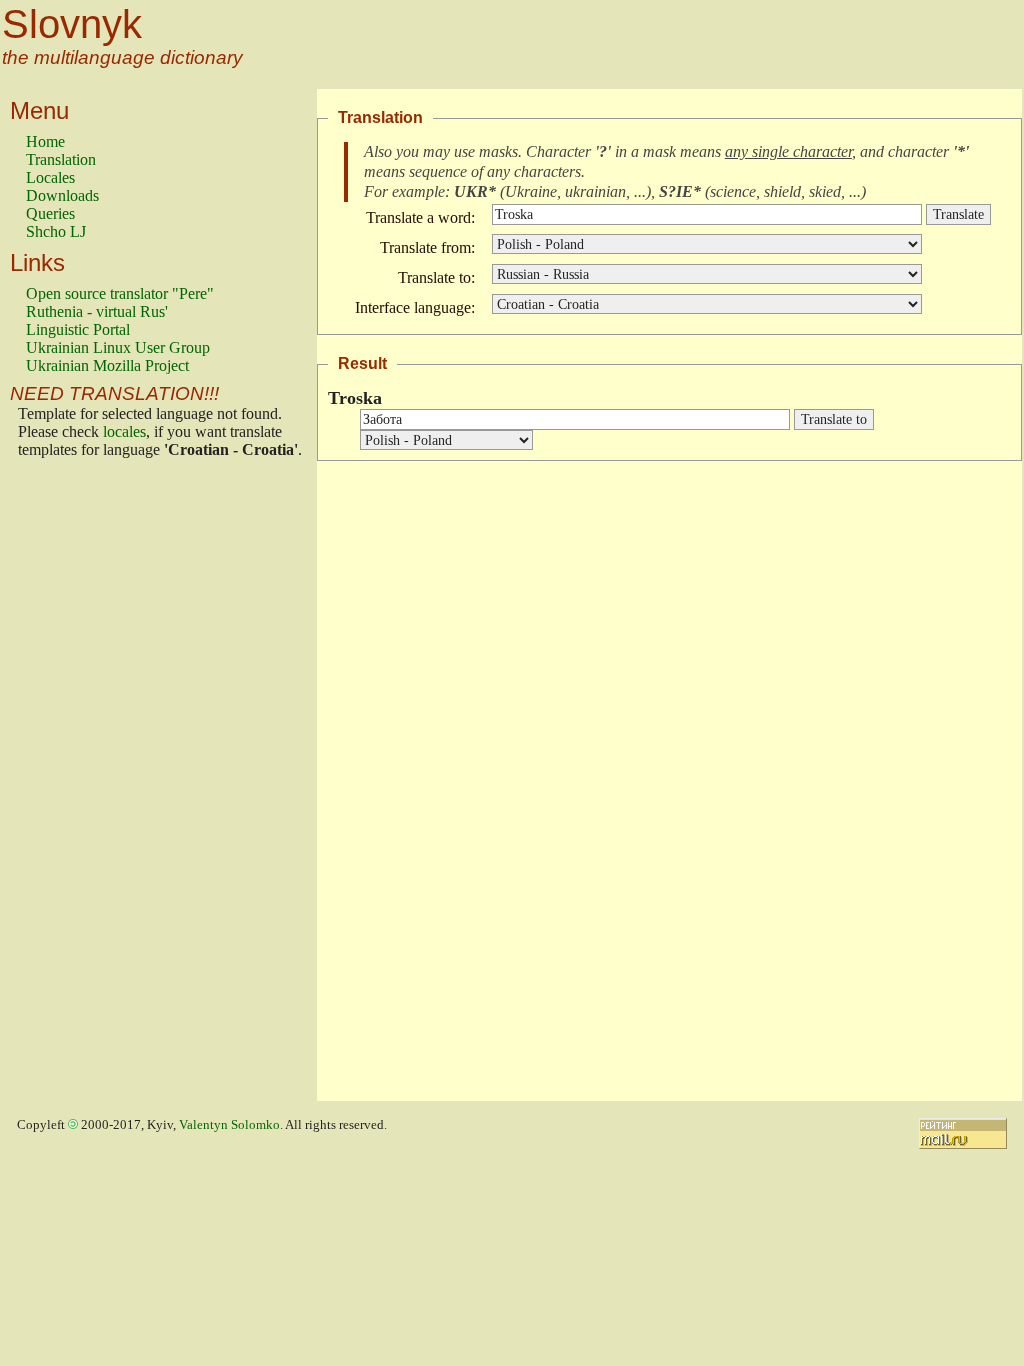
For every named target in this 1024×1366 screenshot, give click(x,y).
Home (45, 141)
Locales (50, 177)
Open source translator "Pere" (120, 293)
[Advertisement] (106, 785)
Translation (61, 159)
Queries (50, 213)
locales (124, 431)
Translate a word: (420, 217)
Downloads (62, 195)
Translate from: (427, 247)
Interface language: (415, 307)
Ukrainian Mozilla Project (107, 365)
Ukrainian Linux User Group (118, 347)
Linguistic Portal (78, 329)
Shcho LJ (56, 231)
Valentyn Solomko (229, 1125)
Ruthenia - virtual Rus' (97, 311)
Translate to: (436, 277)
